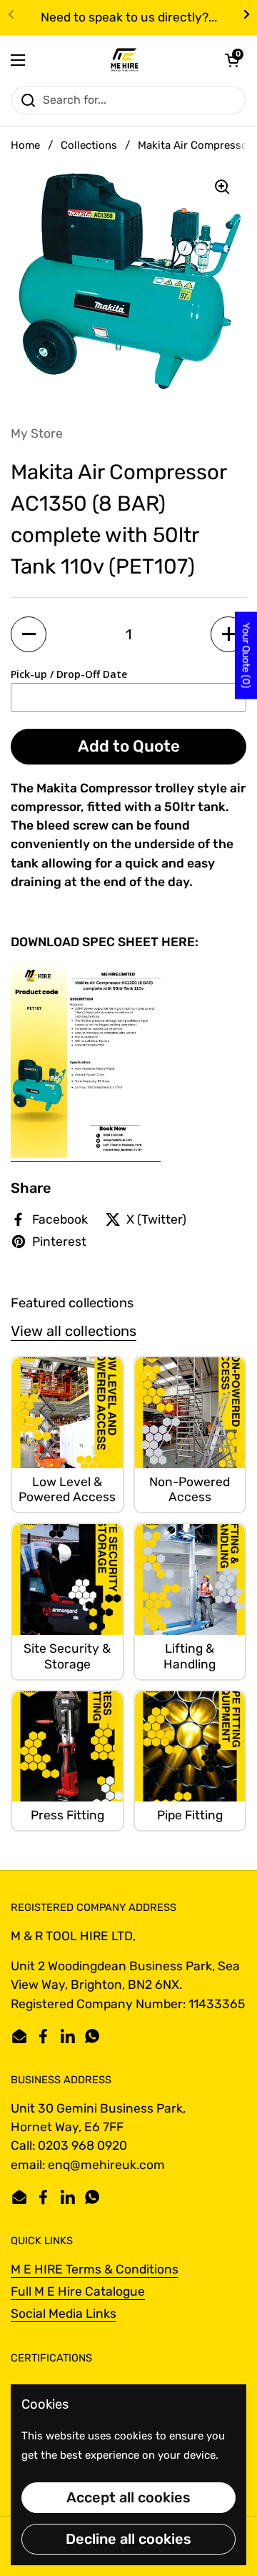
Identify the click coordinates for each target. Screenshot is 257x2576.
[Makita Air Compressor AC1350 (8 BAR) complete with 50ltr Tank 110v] (86, 1154)
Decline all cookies (128, 2539)
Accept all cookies (128, 2497)
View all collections (74, 1331)
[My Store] (125, 60)
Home (25, 145)
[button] (232, 60)
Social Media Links (64, 2314)
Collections (89, 145)
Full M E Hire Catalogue (78, 2291)
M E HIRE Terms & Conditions (95, 2269)
